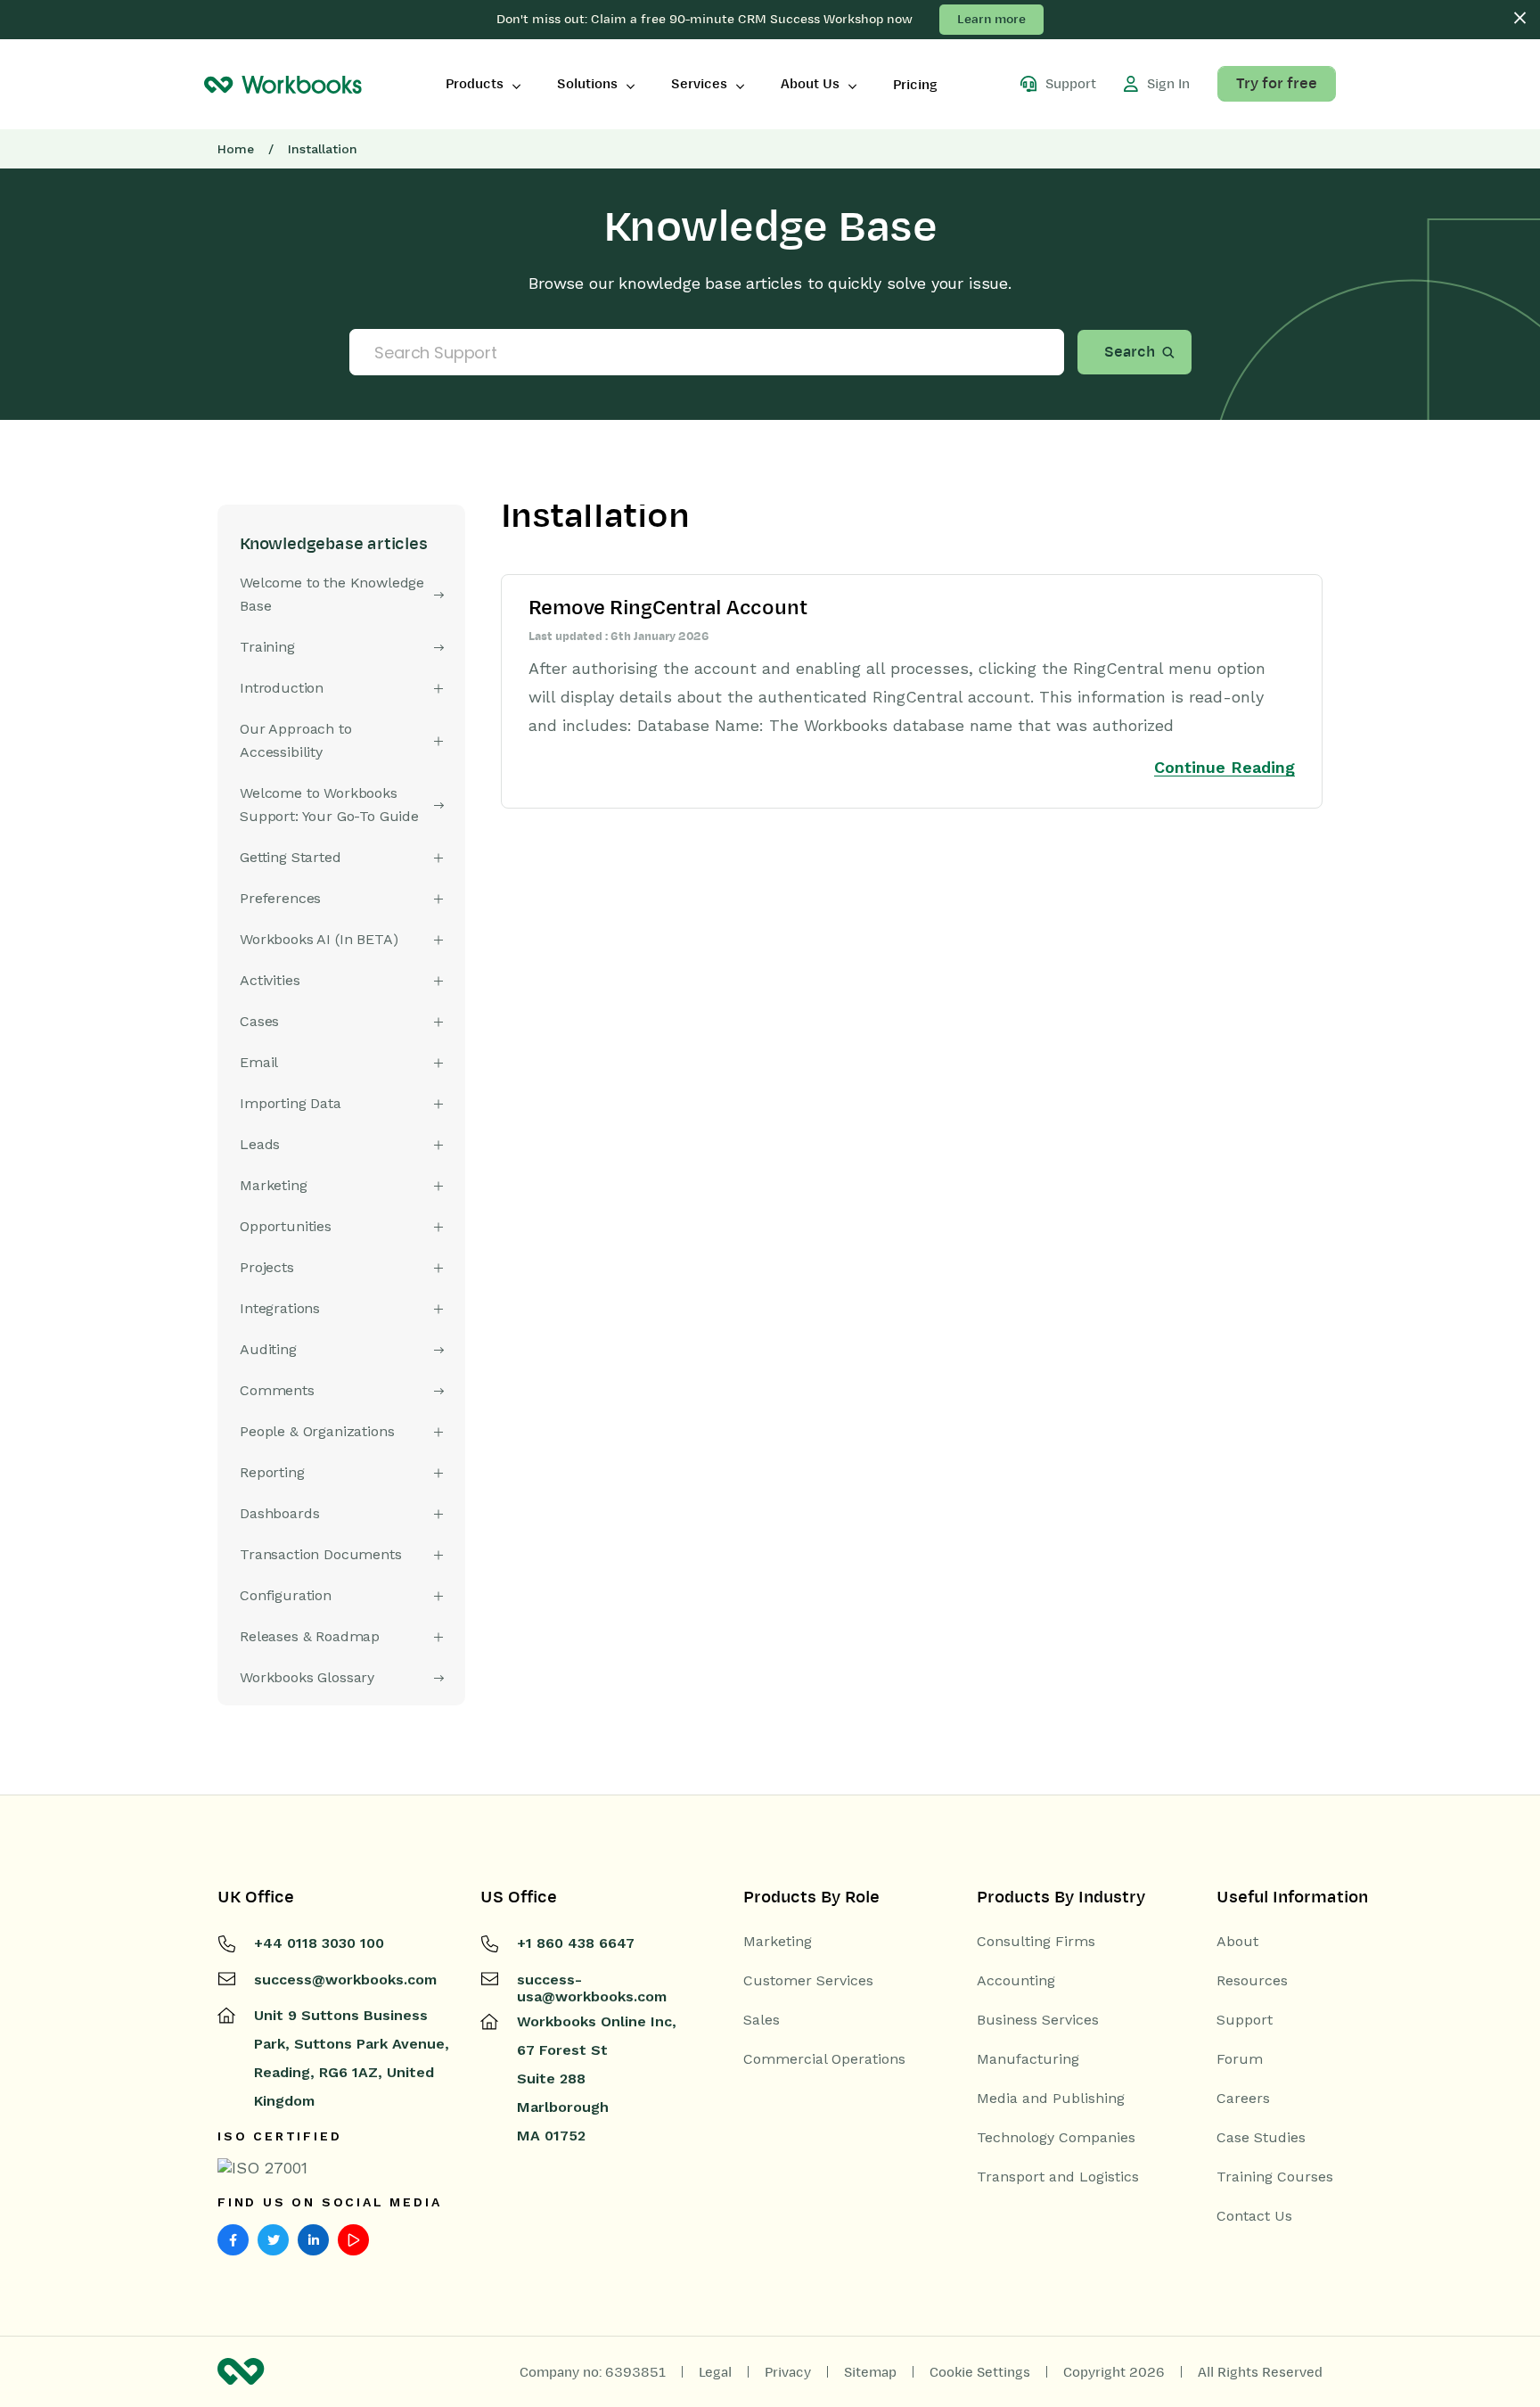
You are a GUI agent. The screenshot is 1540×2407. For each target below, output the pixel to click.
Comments (277, 1390)
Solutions (587, 84)
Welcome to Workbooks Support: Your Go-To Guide (329, 805)
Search (1130, 352)
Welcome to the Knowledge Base (332, 594)
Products (475, 84)
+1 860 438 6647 (576, 1943)
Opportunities (286, 1226)
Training (267, 647)
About (1237, 1942)
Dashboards (279, 1513)
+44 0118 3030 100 (319, 1943)
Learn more (991, 19)
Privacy (788, 2372)
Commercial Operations (824, 2059)
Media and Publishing (1051, 2099)
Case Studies (1261, 2138)
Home (236, 149)
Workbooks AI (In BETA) (319, 939)
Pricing (915, 85)
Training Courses (1275, 2177)
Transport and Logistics (1058, 2177)
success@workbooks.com (345, 1980)
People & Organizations (317, 1431)
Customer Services (808, 1981)
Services (699, 84)
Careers (1243, 2099)
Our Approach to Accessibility (296, 740)
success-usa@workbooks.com (592, 1988)
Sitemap (870, 2372)
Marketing (778, 1942)
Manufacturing (1028, 2059)
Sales (762, 2020)
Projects (267, 1267)
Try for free (1277, 84)
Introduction (282, 688)
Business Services (1038, 2020)
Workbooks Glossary (307, 1677)
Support (1245, 2020)
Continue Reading (1225, 767)
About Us (810, 84)
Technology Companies (1056, 2138)
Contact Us (1254, 2216)
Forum (1240, 2059)
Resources (1252, 1981)
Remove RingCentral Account (668, 608)
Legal (715, 2372)
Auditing (268, 1349)
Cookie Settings (980, 2372)
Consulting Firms (1036, 1942)
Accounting (1016, 1981)
